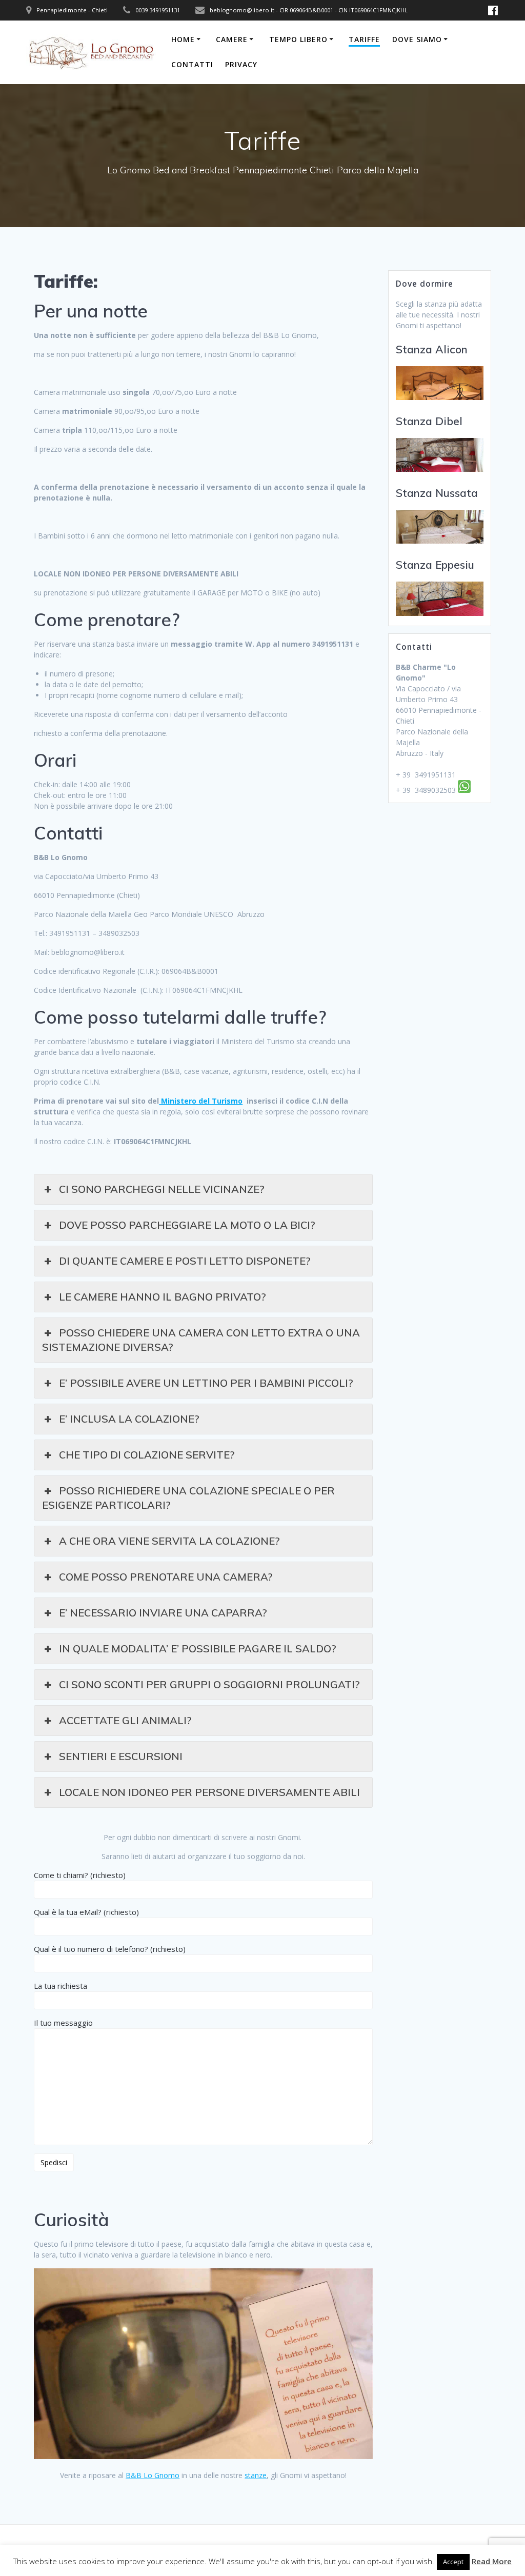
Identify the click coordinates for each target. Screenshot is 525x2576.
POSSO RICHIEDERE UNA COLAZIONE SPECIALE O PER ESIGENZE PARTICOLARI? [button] (188, 1498)
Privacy (241, 64)
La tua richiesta (60, 1986)
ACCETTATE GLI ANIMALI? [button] (125, 1720)
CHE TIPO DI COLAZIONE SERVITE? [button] (147, 1455)
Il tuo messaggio (63, 2023)
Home (183, 39)
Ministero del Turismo (201, 1101)
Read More (492, 2561)
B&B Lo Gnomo (153, 2475)
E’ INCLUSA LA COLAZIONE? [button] (129, 1419)
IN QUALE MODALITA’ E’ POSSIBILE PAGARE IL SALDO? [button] (198, 1649)
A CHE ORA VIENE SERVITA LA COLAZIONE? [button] (169, 1541)
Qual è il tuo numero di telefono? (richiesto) (110, 1949)
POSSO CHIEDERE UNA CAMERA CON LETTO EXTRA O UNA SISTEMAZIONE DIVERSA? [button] (201, 1340)
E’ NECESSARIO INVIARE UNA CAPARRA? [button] (163, 1613)
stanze (256, 2475)
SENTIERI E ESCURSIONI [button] (121, 1756)
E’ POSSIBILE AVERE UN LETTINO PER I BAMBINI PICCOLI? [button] (206, 1383)
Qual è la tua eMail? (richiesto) (86, 1912)
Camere (232, 39)
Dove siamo (417, 39)
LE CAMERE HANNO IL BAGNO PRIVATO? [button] (163, 1297)
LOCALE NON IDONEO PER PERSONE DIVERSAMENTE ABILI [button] (209, 1792)
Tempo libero (298, 39)
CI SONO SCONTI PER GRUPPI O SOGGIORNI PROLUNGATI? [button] (209, 1684)
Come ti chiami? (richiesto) (80, 1875)
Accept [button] (453, 2562)
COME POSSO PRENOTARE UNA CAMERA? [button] (166, 1577)
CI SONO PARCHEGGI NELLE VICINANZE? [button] (162, 1189)
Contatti (192, 64)
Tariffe (364, 39)
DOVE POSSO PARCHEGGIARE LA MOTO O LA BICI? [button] (187, 1225)
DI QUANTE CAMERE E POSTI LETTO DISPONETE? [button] (185, 1261)
